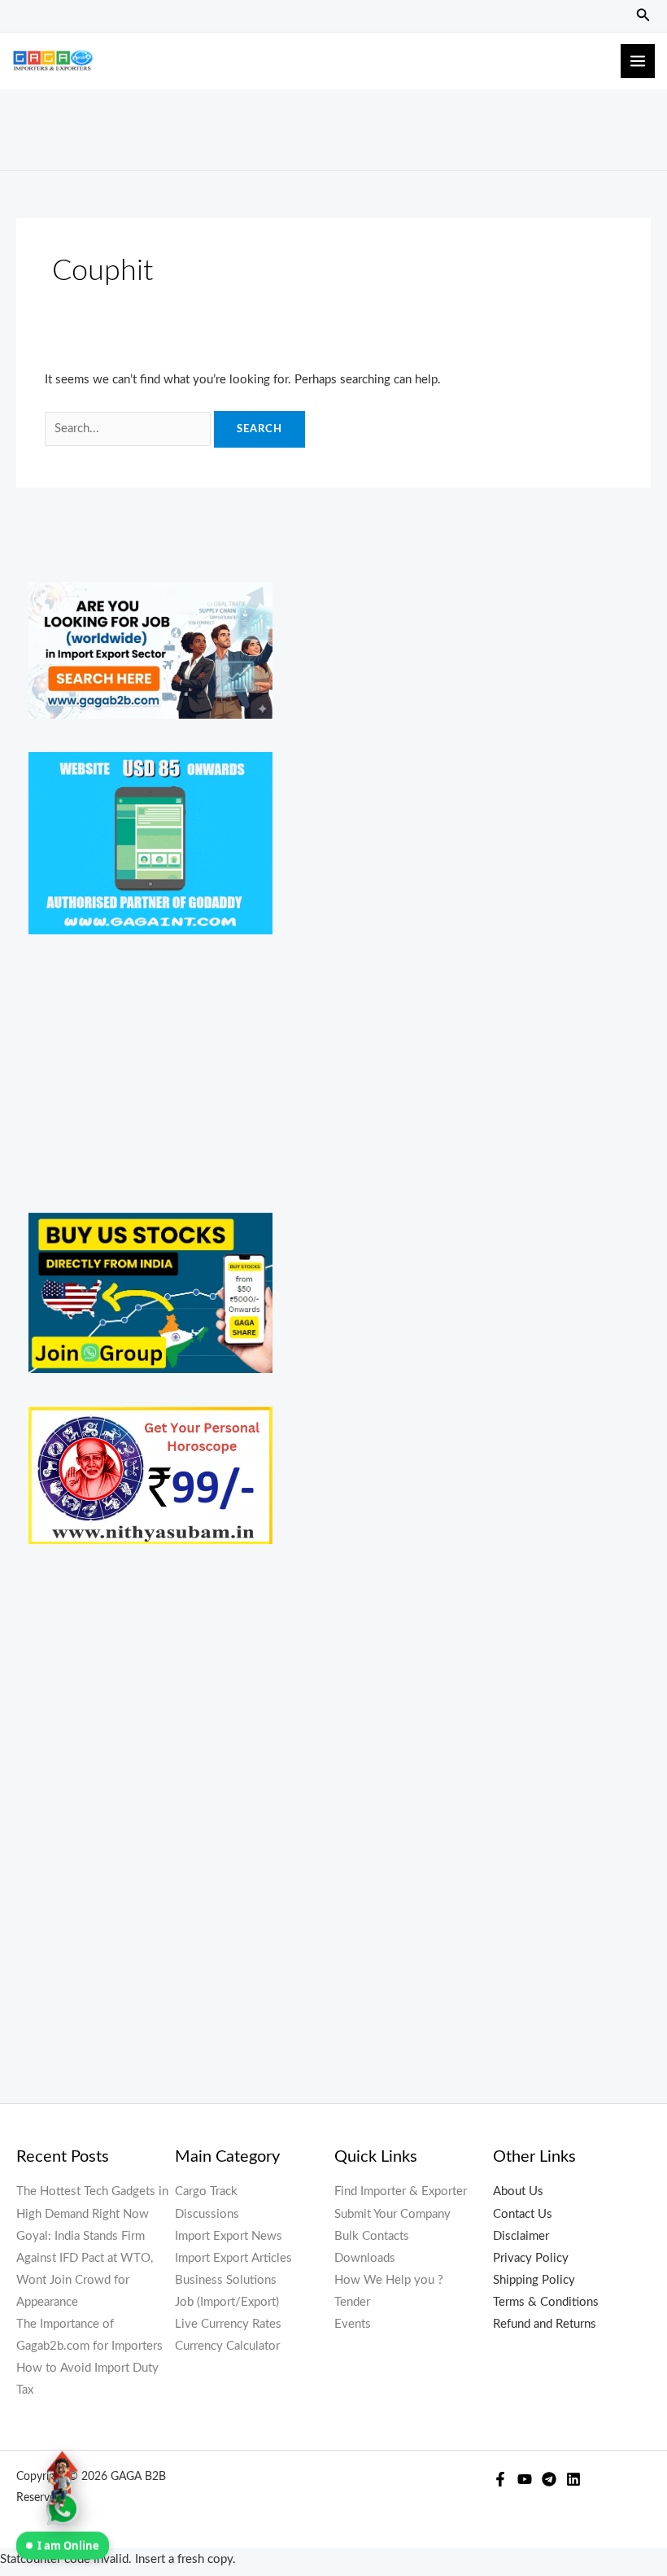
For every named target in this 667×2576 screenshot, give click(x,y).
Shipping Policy (534, 2280)
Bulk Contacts (372, 2236)
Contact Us (523, 2214)
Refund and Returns (545, 2324)
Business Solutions (226, 2280)
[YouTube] (525, 2479)
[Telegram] (549, 2479)
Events (353, 2324)
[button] (643, 16)
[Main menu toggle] (638, 61)
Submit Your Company (392, 2214)
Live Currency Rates (228, 2324)
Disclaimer (521, 2236)
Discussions (207, 2214)
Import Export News (229, 2236)
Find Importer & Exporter (401, 2191)
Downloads (365, 2258)
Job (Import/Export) (227, 2302)
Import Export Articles (233, 2258)
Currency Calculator (227, 2346)
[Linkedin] (573, 2479)
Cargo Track (206, 2191)
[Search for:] (129, 429)
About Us (518, 2191)
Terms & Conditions (546, 2302)
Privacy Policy (531, 2258)
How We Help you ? (389, 2280)
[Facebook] (500, 2479)
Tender (352, 2302)
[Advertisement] (333, 126)
